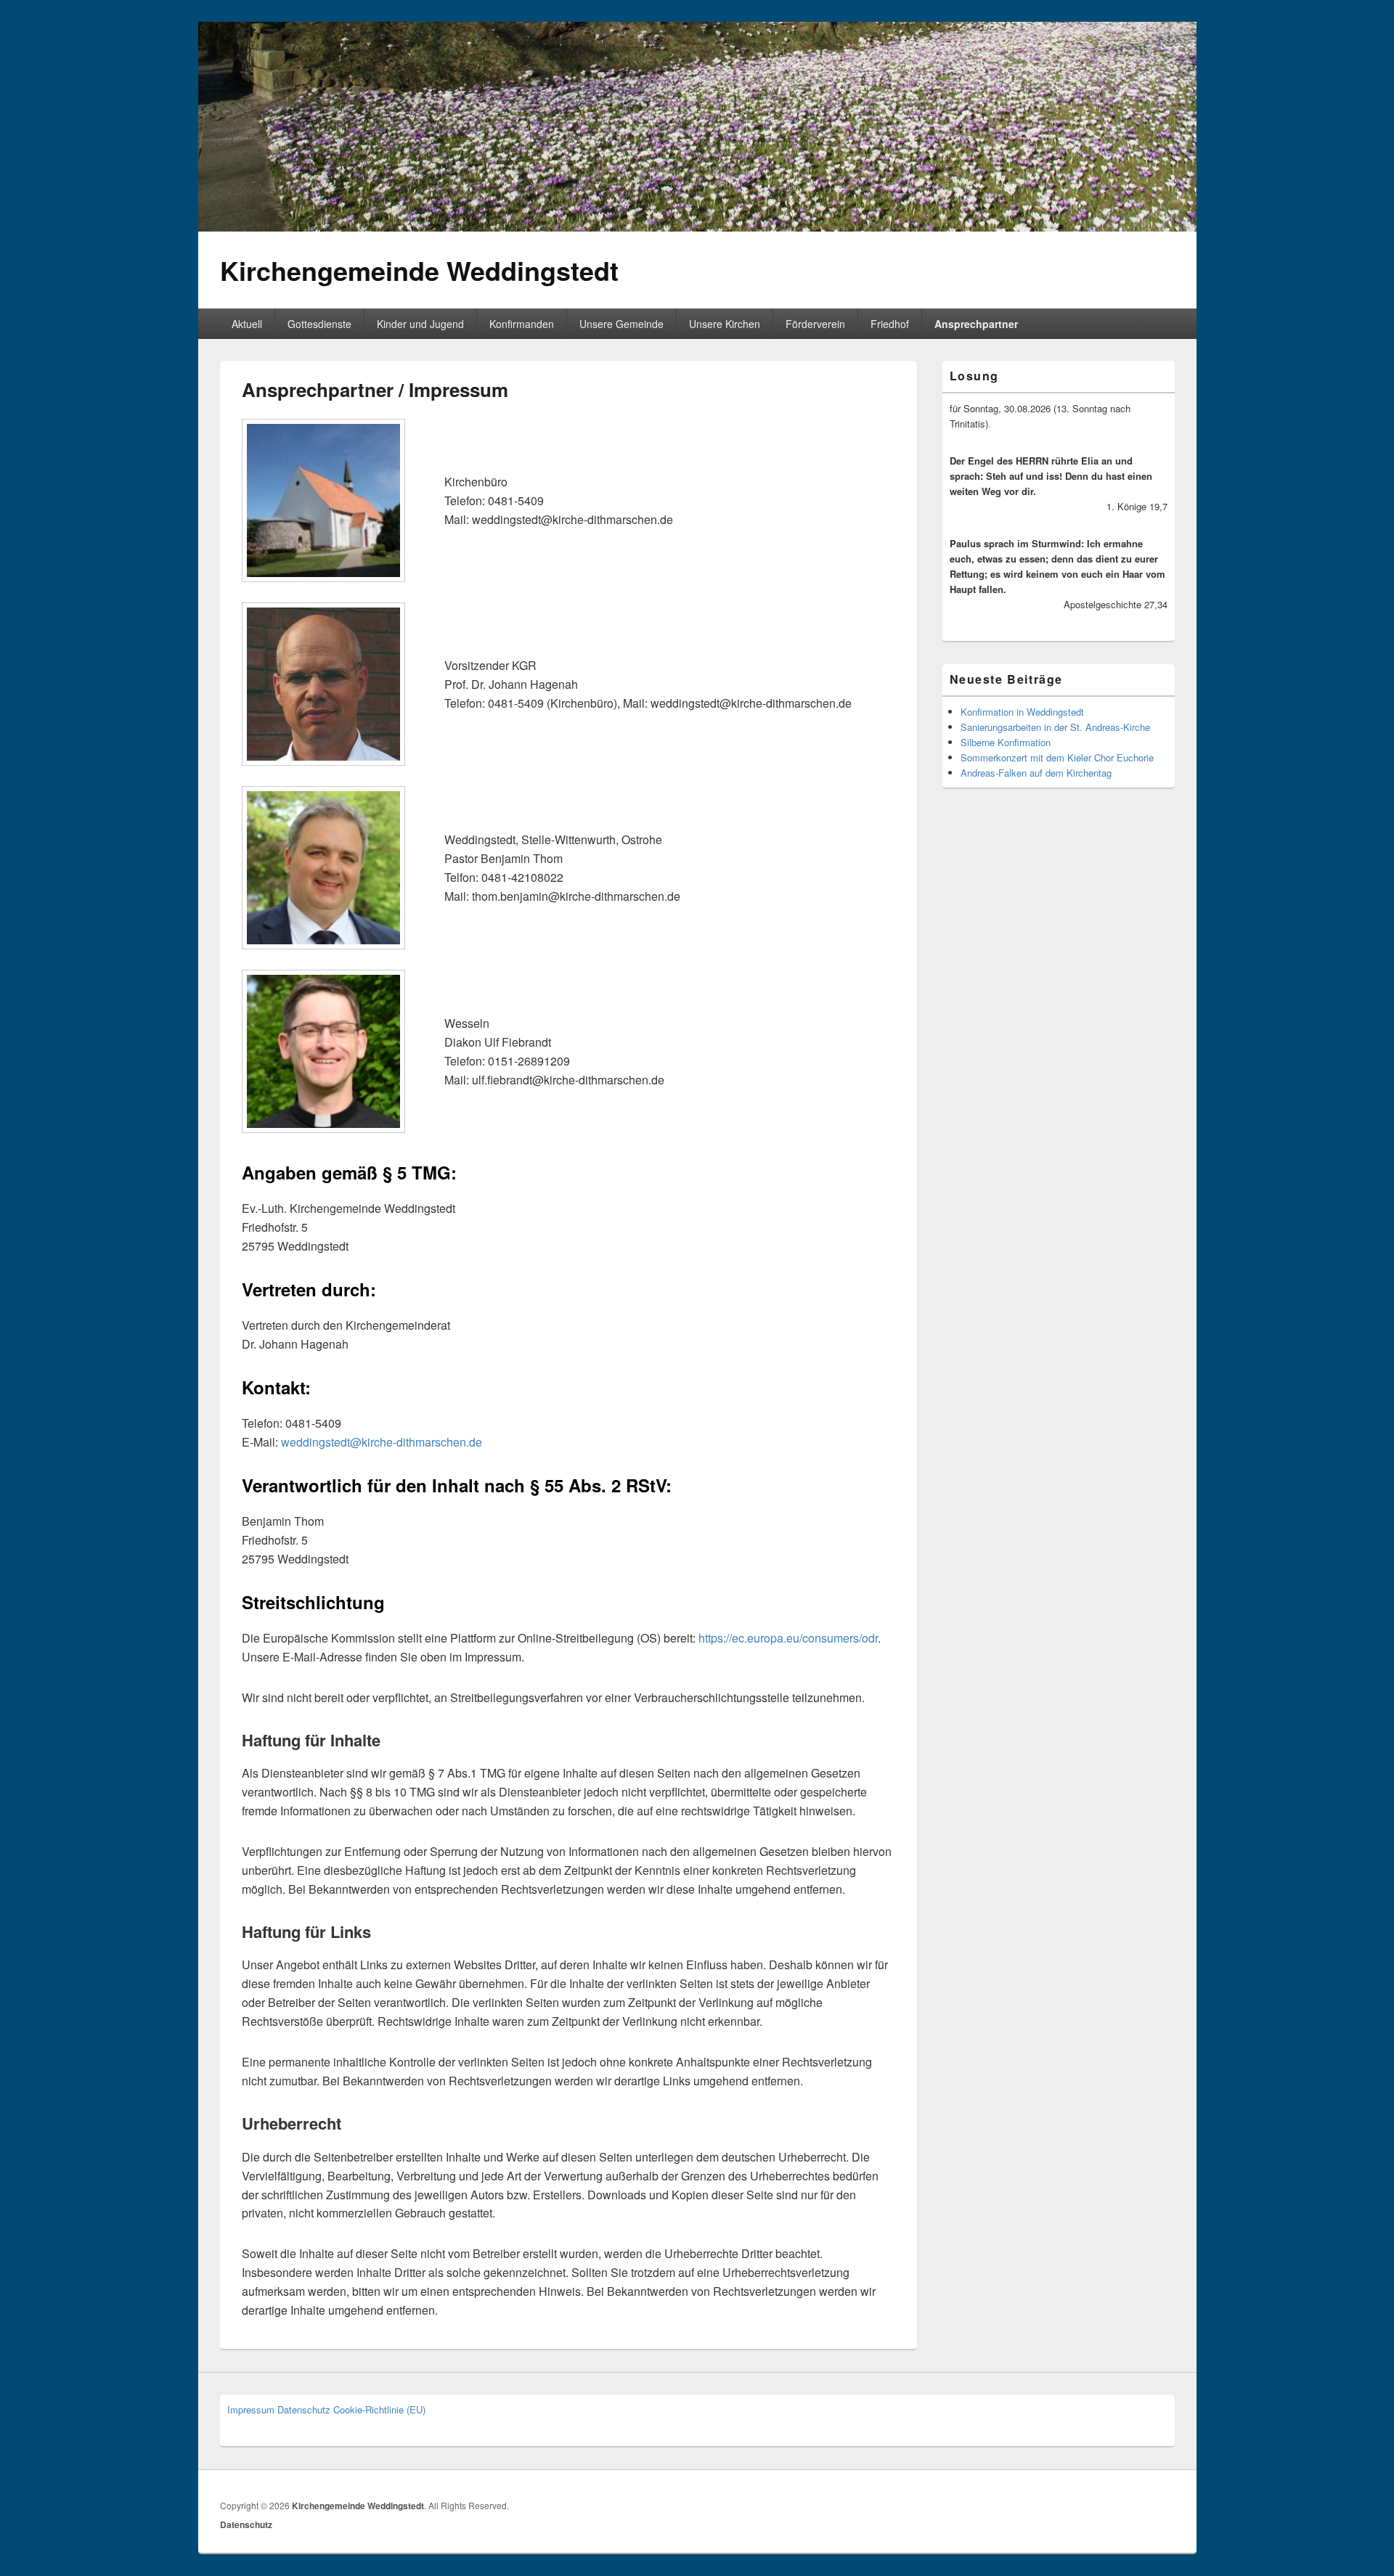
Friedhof (890, 324)
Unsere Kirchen (725, 324)
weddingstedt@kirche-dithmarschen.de (382, 1442)
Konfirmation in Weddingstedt (1022, 712)
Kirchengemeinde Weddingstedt (419, 270)
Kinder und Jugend (420, 324)
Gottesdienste (319, 324)
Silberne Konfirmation (1006, 742)
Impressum (251, 2409)
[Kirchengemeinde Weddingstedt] (697, 227)
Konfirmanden (522, 324)
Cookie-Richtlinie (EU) (379, 2409)
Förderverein (815, 324)
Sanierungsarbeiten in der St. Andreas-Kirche (1055, 727)
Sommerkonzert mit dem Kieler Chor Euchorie (1057, 757)
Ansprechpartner (976, 324)
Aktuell (247, 324)
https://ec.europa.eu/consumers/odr (788, 1638)
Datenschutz (304, 2409)
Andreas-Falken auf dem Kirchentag (1036, 773)
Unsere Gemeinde (621, 324)
